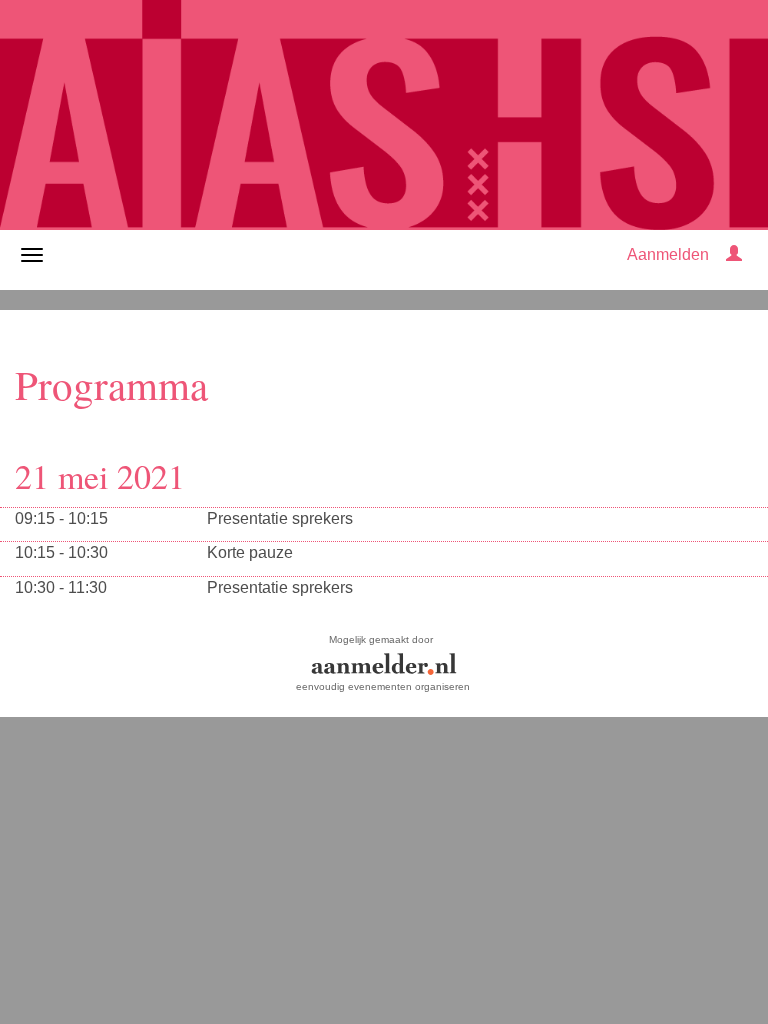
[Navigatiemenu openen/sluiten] (32, 255)
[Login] (734, 254)
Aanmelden (668, 254)
